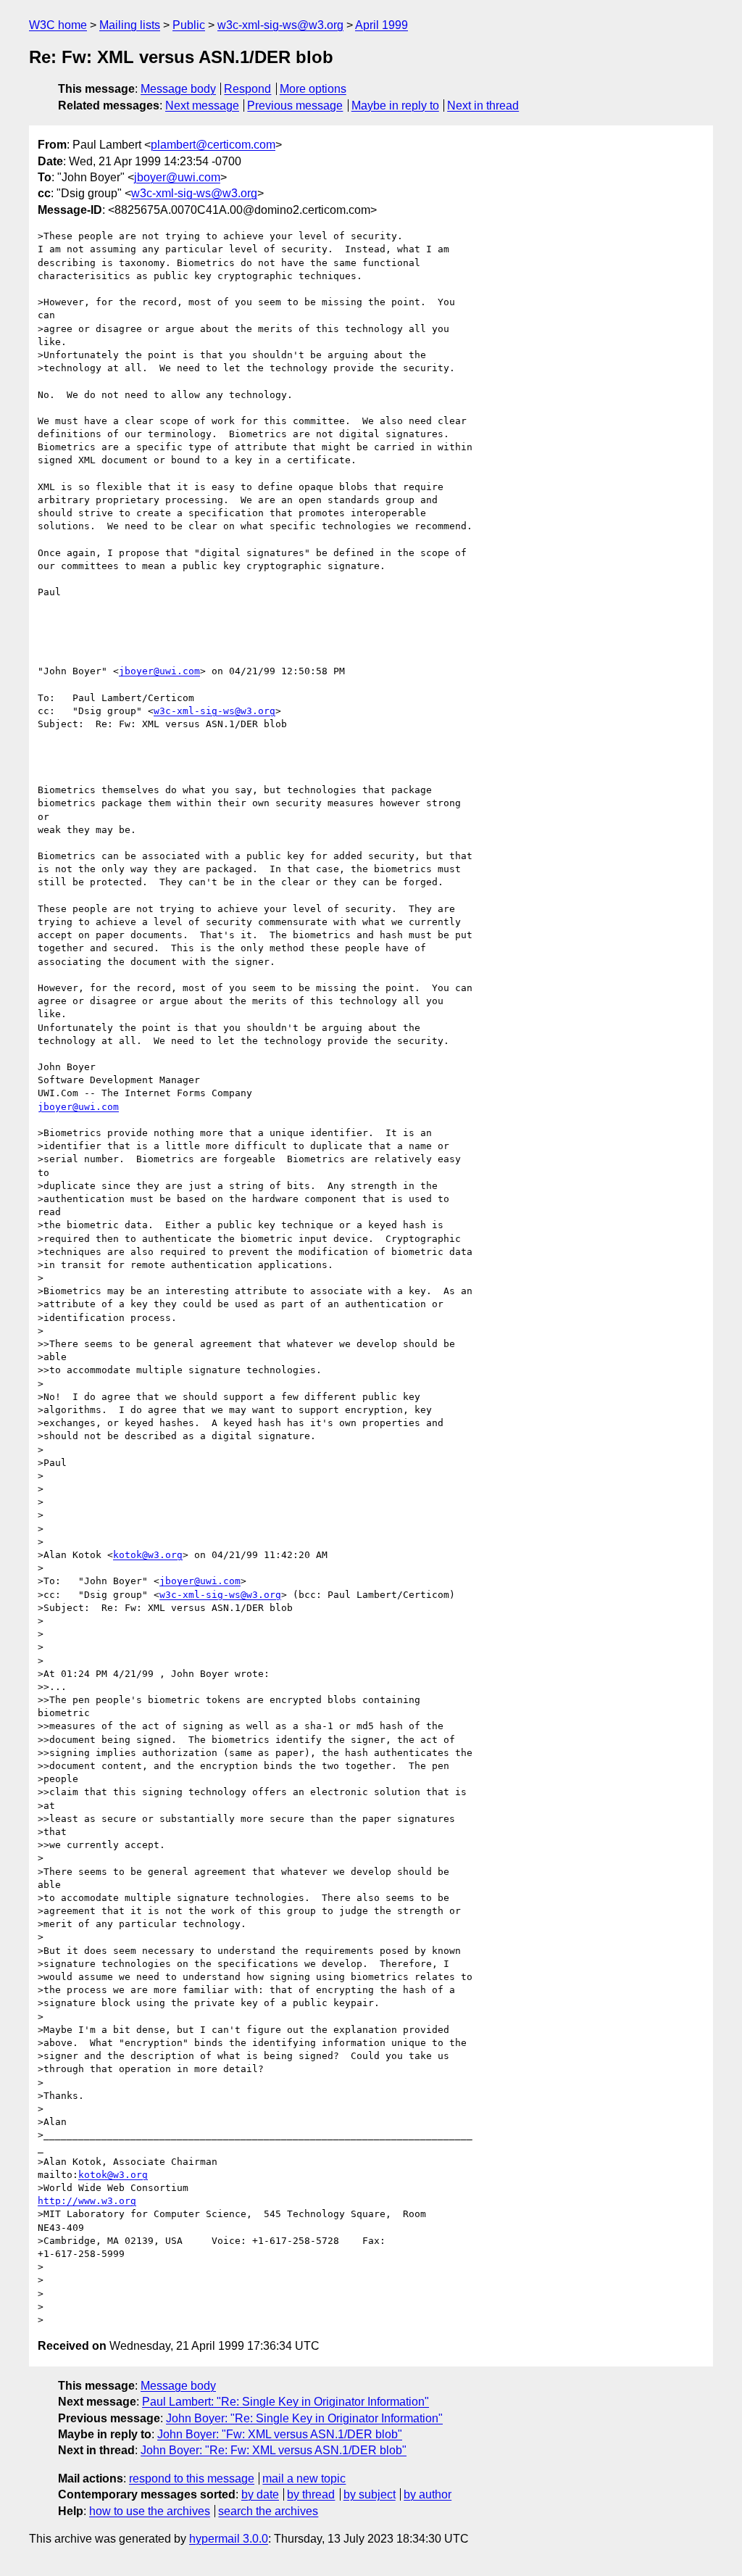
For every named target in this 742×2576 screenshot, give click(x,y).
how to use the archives (150, 2511)
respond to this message (192, 2478)
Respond (247, 89)
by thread (311, 2494)
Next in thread (483, 105)
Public (189, 25)
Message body (178, 89)
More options (313, 89)
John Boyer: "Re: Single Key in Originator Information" (304, 2418)
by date (260, 2494)
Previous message (295, 105)
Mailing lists (130, 25)
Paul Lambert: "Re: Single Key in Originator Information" (285, 2402)
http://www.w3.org (87, 2201)
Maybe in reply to (395, 105)
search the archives (268, 2511)
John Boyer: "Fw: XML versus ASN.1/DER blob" (280, 2434)
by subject (370, 2494)
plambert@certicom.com (213, 145)
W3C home (58, 25)
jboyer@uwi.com (177, 177)
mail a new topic (304, 2478)
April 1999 (382, 25)
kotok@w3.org (148, 1555)
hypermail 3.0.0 (229, 2539)
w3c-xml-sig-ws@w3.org (280, 25)
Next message (202, 105)
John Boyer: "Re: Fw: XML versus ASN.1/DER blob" (274, 2450)
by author (428, 2494)
